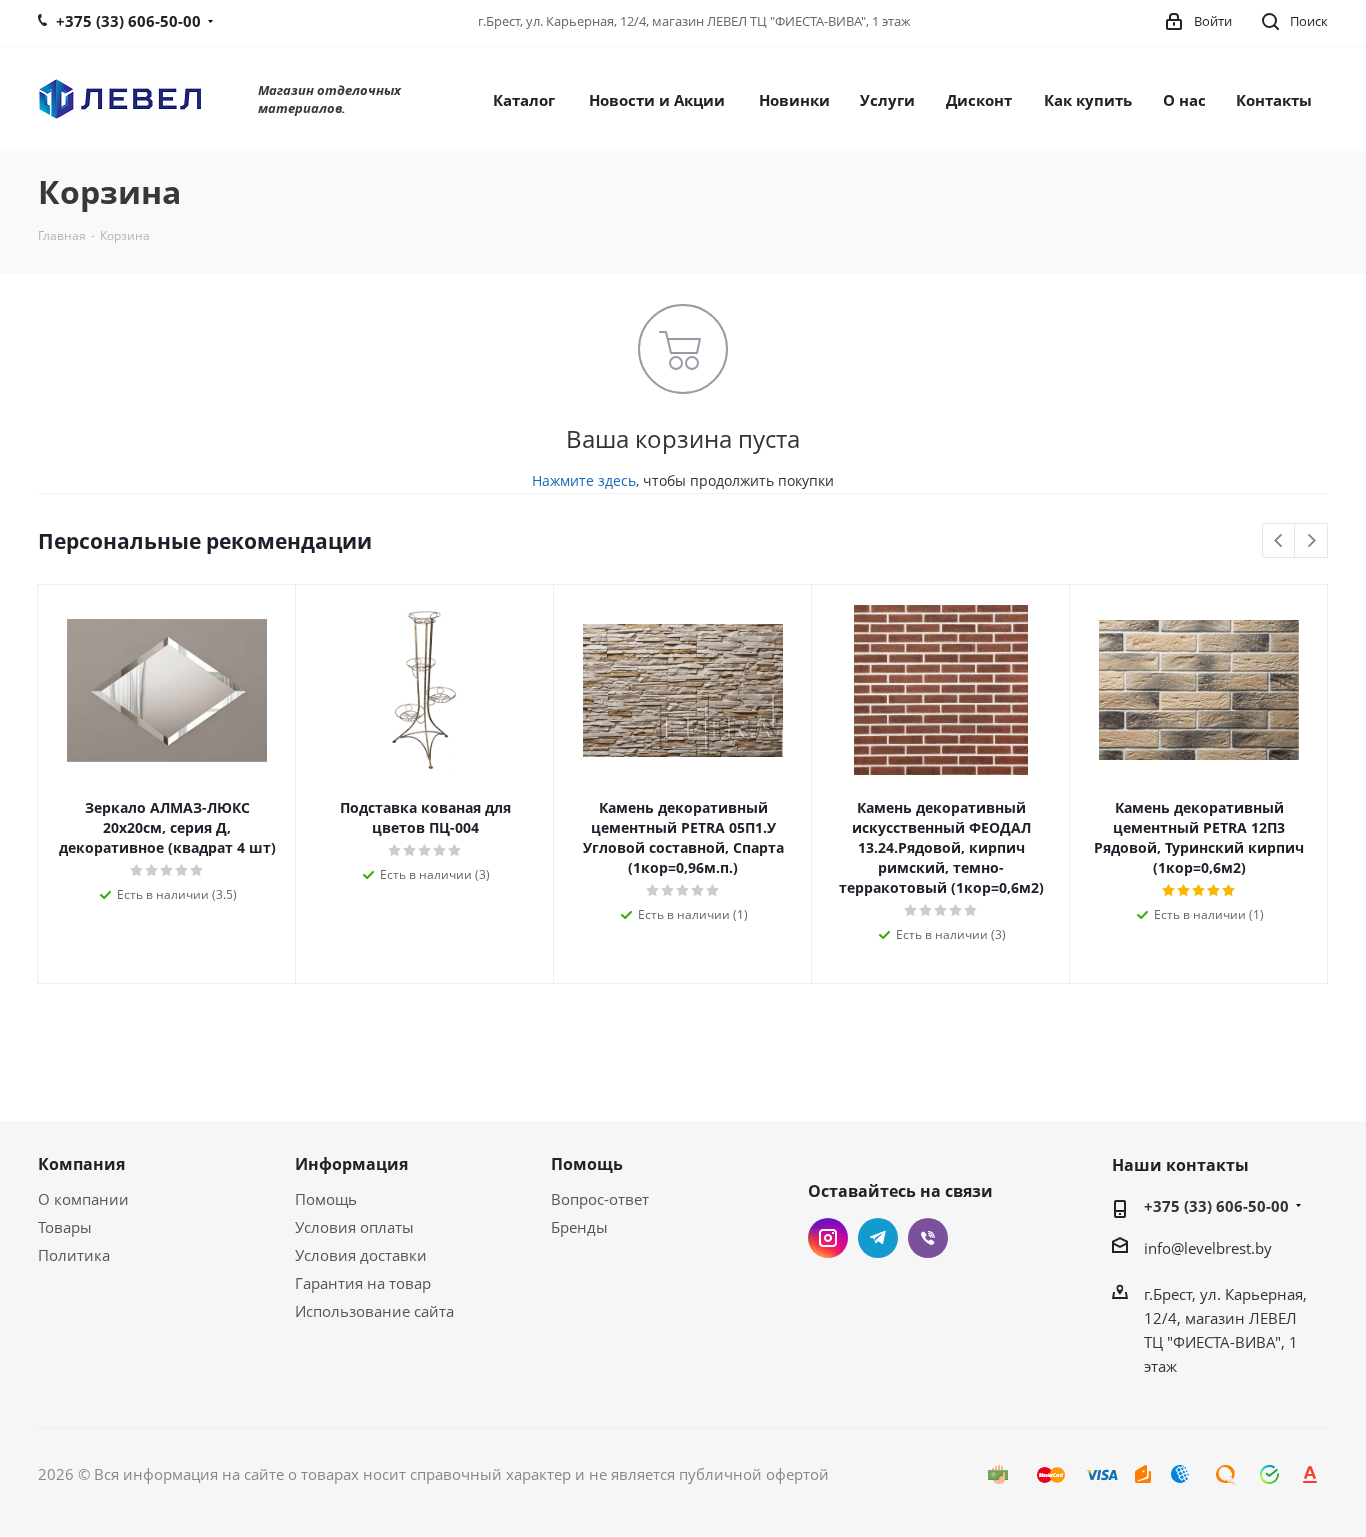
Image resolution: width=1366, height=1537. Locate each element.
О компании (83, 1199)
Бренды (579, 1227)
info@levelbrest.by (1208, 1248)
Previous (1279, 541)
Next (1311, 541)
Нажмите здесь (584, 480)
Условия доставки (361, 1255)
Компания (81, 1164)
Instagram (828, 1238)
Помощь (326, 1199)
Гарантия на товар (363, 1283)
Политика (74, 1255)
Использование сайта (374, 1311)
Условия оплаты (354, 1227)
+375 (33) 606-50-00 (1216, 1206)
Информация (351, 1164)
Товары (65, 1227)
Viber (928, 1238)
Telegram (878, 1238)
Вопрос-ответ (600, 1199)
